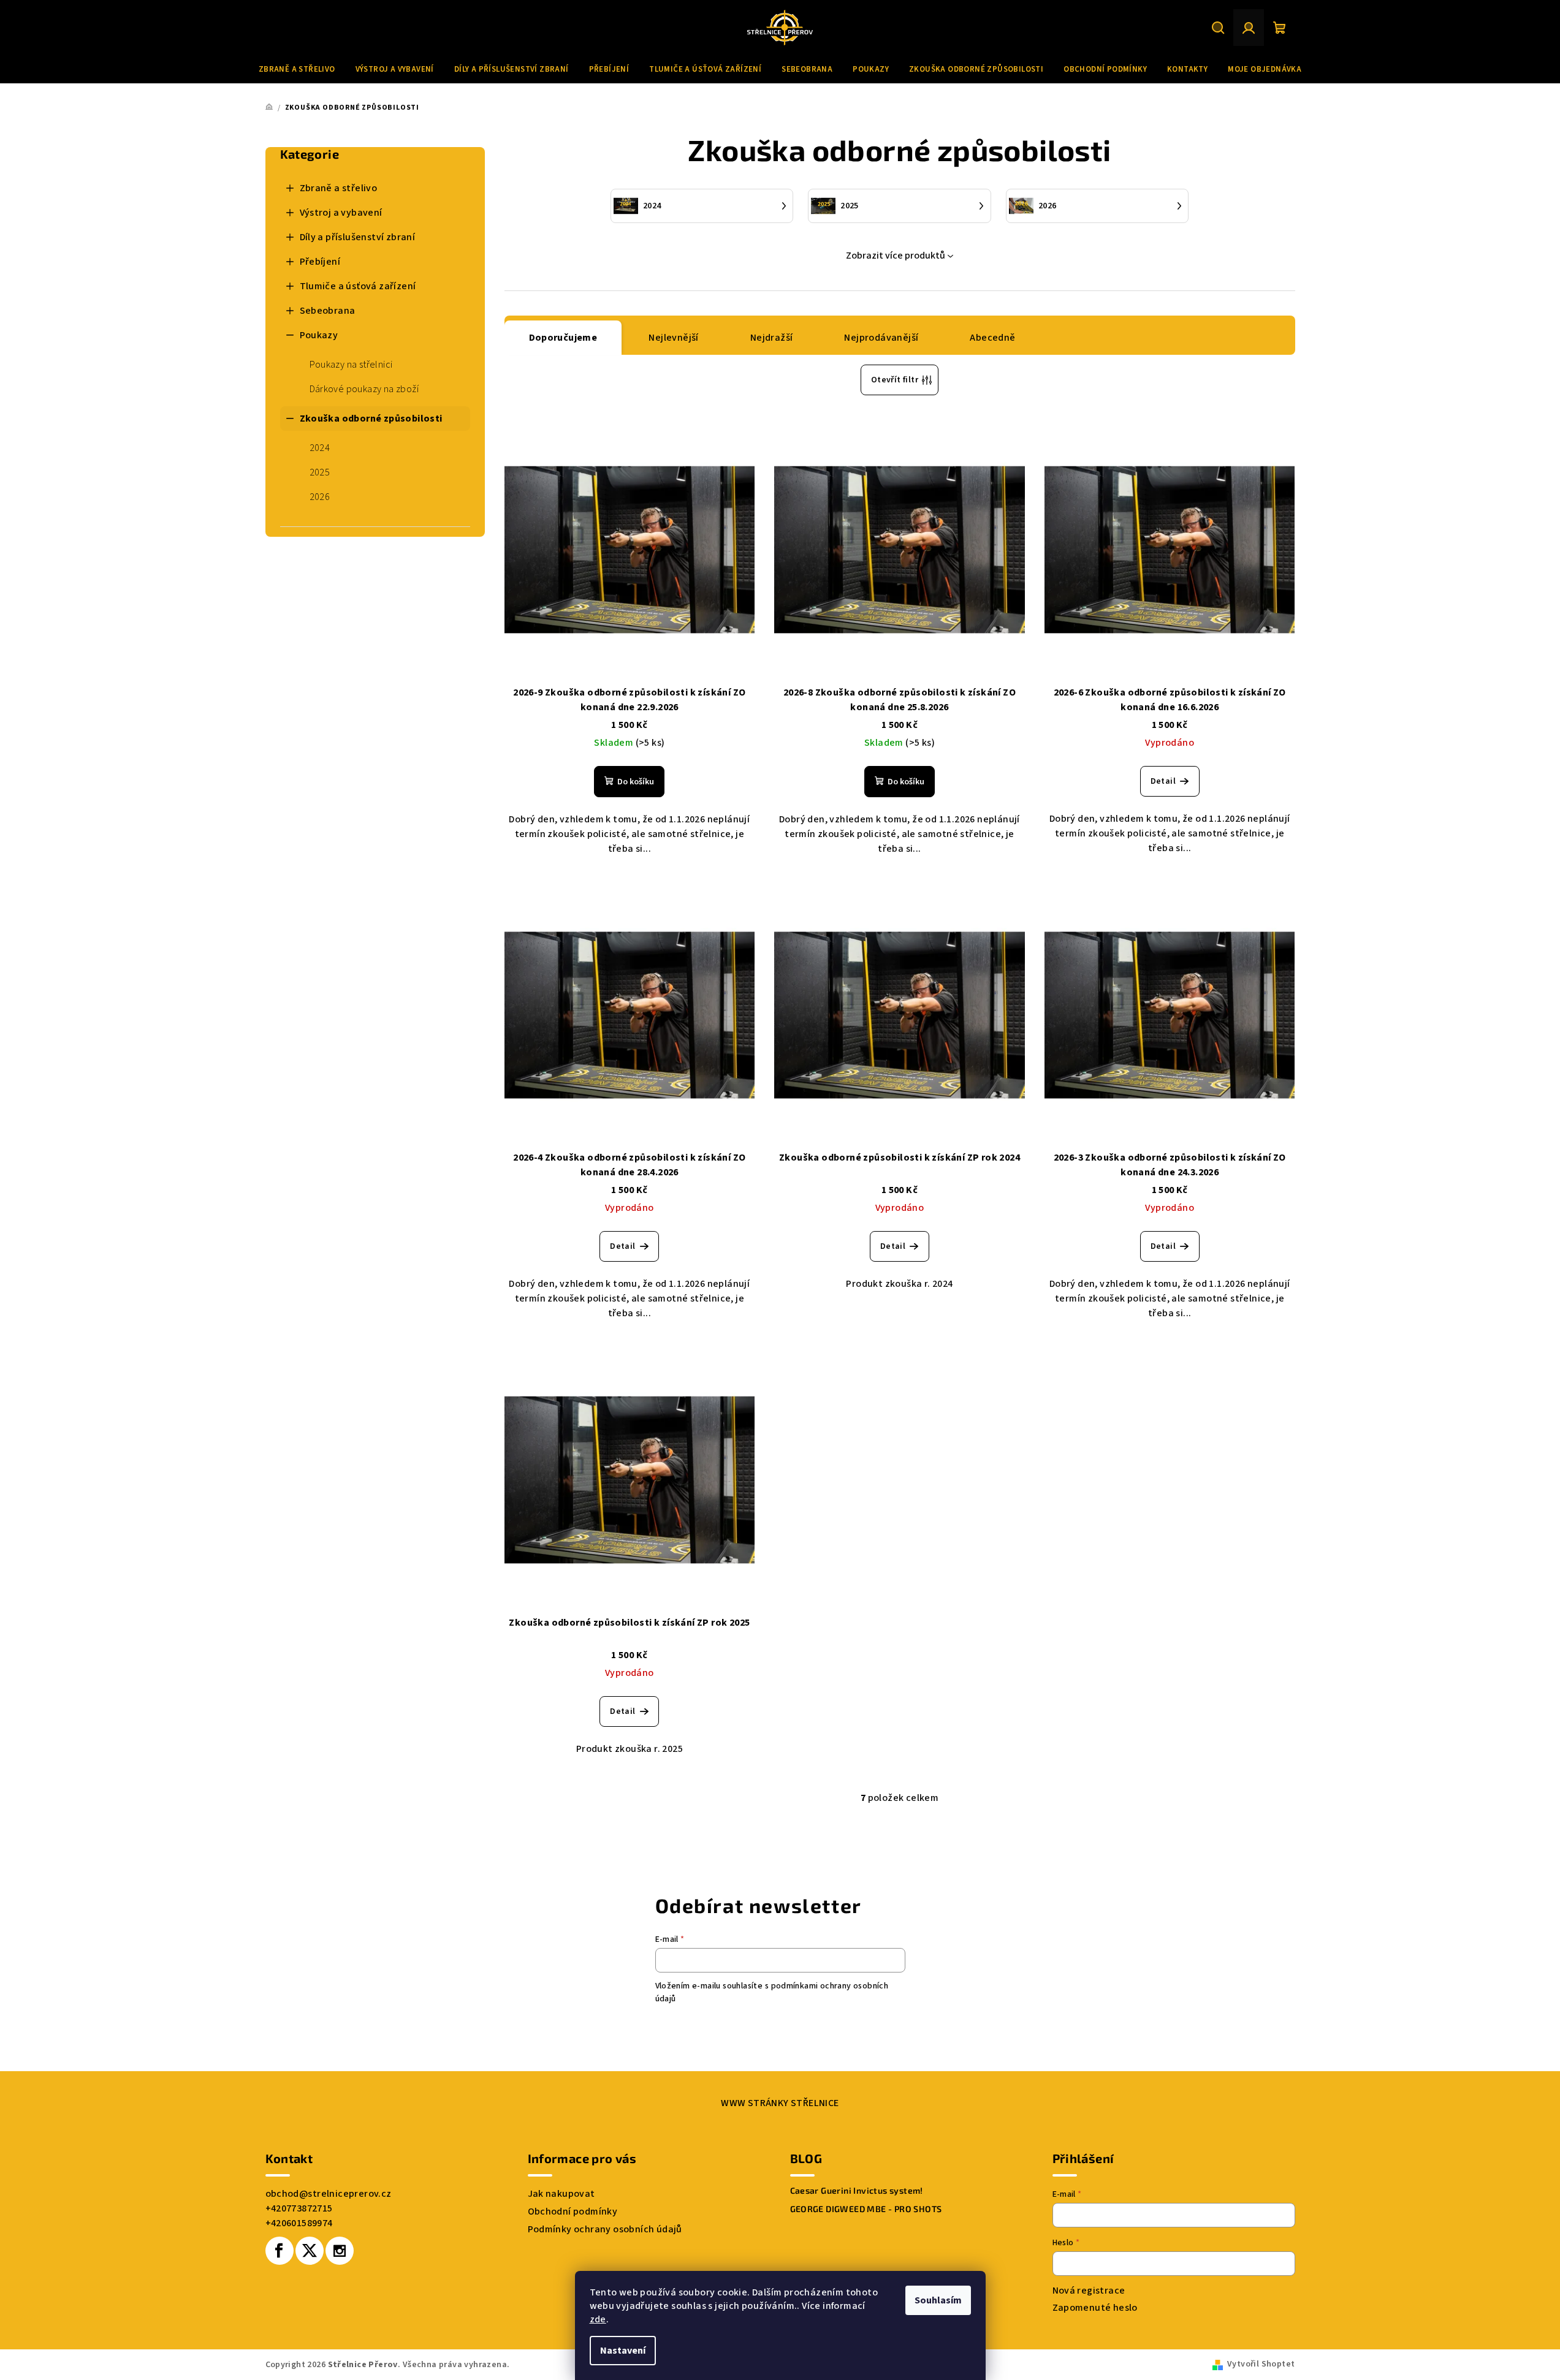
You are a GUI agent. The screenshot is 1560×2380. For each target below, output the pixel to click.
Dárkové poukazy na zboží (364, 389)
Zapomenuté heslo (1095, 2308)
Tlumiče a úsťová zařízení (358, 286)
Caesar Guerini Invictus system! (857, 2191)
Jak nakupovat (561, 2194)
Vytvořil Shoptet (1261, 2364)
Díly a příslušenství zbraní (358, 237)
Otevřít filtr (895, 380)
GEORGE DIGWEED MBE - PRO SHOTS (866, 2209)
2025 (320, 472)
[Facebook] (280, 2251)
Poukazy (319, 335)
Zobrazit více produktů (896, 256)
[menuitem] (297, 69)
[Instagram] (340, 2251)
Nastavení (623, 2351)
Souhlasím (938, 2300)
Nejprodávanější (881, 338)
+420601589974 (299, 2223)
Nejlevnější (673, 338)
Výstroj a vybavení (341, 213)
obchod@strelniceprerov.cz (329, 2194)
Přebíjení (320, 262)
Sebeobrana (328, 311)
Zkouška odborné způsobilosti (371, 419)
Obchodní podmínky (573, 2211)
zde (598, 2319)
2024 (320, 448)
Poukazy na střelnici (351, 365)
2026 (320, 497)
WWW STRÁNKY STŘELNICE (780, 2103)
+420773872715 (299, 2208)
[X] (310, 2251)
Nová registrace (1089, 2291)
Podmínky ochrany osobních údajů (605, 2229)
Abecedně (992, 338)
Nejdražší (772, 338)
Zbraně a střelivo (339, 188)
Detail (1163, 781)
